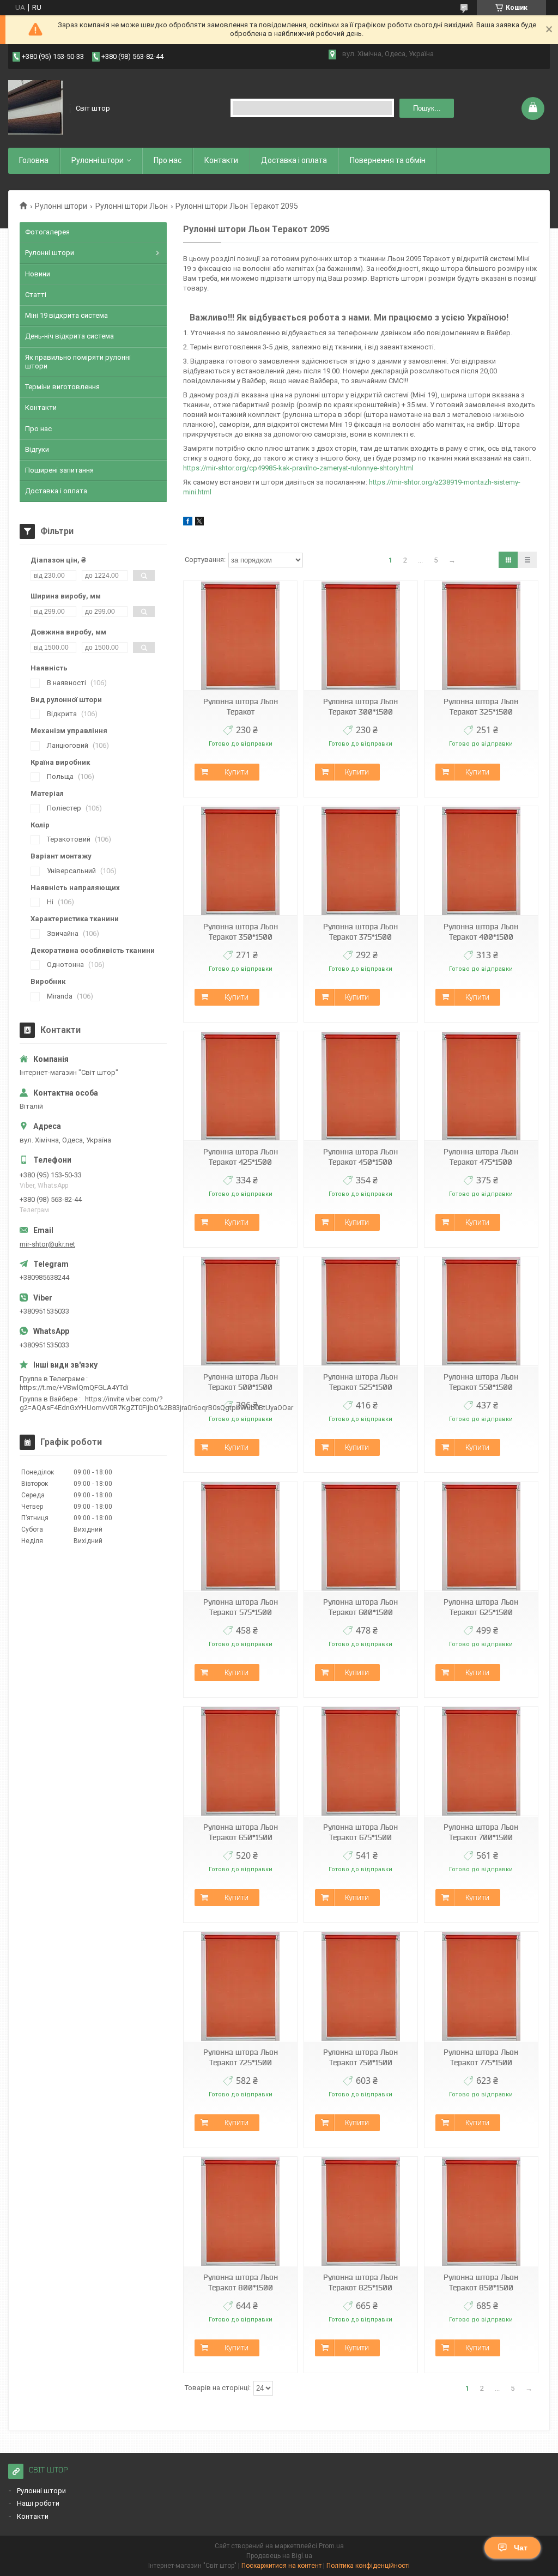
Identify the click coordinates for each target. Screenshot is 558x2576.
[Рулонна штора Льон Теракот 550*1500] (481, 1311)
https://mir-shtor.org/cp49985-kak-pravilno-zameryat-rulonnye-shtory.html (298, 468)
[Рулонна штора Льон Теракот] (240, 636)
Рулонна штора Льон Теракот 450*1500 (360, 1157)
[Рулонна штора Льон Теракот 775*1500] (481, 1987)
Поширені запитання (59, 470)
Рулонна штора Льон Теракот (241, 707)
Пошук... (427, 108)
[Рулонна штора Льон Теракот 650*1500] (240, 1761)
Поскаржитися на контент (281, 2566)
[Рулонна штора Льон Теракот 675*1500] (361, 1761)
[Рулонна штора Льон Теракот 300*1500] (361, 636)
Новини (38, 274)
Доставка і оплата (294, 160)
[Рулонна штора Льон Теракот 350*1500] (240, 861)
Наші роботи (38, 2503)
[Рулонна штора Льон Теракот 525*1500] (361, 1311)
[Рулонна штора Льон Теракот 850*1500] (481, 2212)
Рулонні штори (61, 206)
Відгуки (37, 449)
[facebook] (188, 523)
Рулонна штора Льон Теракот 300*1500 (360, 707)
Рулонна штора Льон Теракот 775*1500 (481, 2057)
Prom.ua (331, 2546)
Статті (36, 295)
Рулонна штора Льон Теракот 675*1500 (360, 1832)
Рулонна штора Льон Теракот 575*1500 (241, 1607)
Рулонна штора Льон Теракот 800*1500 (241, 2282)
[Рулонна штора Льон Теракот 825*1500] (361, 2212)
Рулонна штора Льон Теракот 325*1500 (481, 707)
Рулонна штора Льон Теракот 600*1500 (360, 1607)
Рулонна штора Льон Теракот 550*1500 (481, 1382)
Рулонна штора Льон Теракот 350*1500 (241, 932)
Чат (521, 2548)
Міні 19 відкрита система (66, 315)
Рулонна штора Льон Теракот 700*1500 (481, 1832)
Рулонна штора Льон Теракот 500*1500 (241, 1382)
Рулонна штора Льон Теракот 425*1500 (241, 1157)
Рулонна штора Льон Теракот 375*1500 (360, 932)
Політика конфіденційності (368, 2566)
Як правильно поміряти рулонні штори (78, 362)
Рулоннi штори (98, 160)
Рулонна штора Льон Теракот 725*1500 (241, 2057)
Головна (34, 160)
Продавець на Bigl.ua (279, 2556)
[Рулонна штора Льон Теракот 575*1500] (240, 1536)
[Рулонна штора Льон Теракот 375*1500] (361, 861)
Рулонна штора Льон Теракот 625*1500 (481, 1607)
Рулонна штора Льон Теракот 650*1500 (241, 1832)
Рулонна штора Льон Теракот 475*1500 (481, 1157)
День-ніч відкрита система (69, 336)
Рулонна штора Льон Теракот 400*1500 (481, 932)
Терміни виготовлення (62, 387)
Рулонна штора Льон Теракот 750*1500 (360, 2057)
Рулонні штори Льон (132, 206)
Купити (236, 772)
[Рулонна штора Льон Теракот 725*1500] (240, 1987)
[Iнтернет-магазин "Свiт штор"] (35, 108)
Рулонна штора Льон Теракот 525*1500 (360, 1382)
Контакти (221, 160)
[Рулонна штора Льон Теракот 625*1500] (481, 1536)
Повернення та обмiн (388, 160)
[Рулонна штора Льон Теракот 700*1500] (481, 1761)
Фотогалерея (47, 232)
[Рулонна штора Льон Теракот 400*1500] (481, 861)
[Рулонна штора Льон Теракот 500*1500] (240, 1311)
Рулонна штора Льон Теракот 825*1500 (360, 2282)
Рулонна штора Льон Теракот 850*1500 (481, 2282)
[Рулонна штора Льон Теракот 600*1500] (361, 1536)
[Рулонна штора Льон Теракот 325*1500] (481, 636)
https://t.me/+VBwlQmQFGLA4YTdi (74, 1387)
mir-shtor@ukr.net (47, 1244)
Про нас (168, 160)
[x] (199, 523)
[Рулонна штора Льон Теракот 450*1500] (361, 1086)
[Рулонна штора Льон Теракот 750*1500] (361, 1987)
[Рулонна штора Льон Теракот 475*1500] (481, 1086)
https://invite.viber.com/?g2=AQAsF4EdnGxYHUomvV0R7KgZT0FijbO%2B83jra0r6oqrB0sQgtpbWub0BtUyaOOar (156, 1403)
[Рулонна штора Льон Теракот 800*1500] (240, 2212)
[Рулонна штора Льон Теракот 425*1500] (240, 1086)
